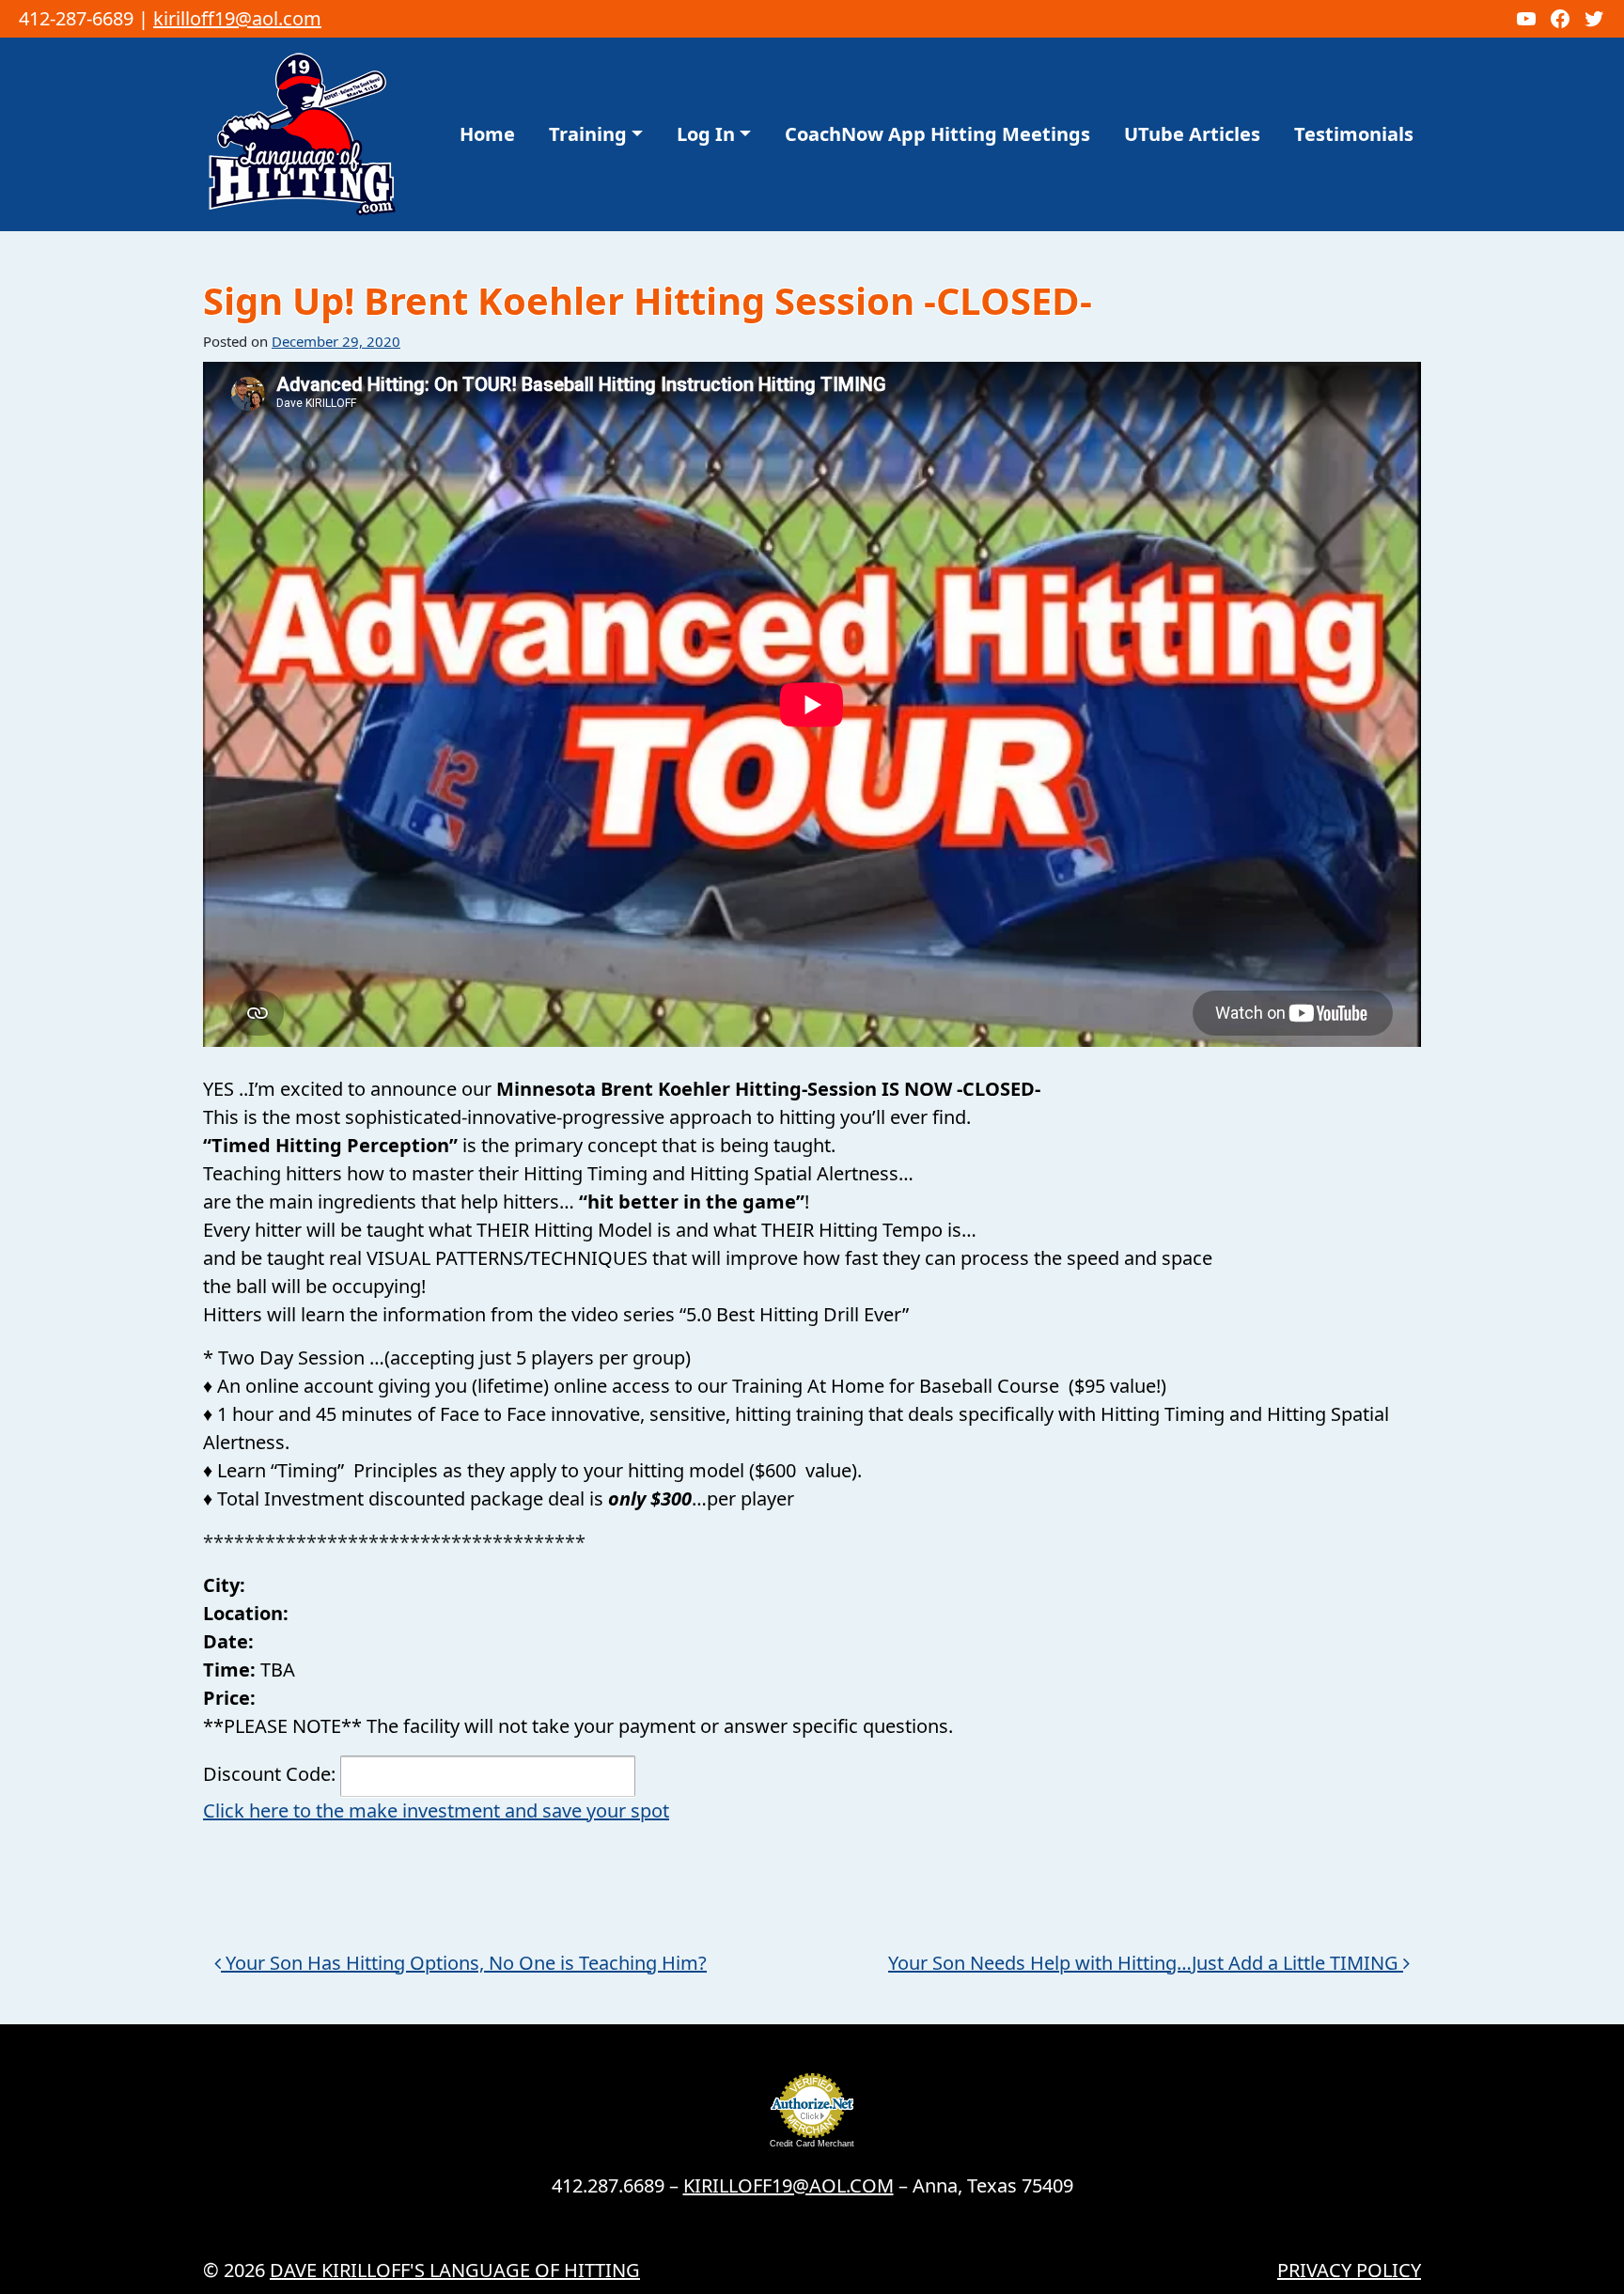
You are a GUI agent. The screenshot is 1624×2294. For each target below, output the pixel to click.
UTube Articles (1192, 134)
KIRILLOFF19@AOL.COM (789, 2185)
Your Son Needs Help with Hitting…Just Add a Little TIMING (1146, 1963)
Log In (706, 134)
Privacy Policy (1349, 2270)
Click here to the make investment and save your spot (436, 1810)
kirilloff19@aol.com (237, 18)
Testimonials (1354, 134)
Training (588, 134)
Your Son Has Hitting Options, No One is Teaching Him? (464, 1963)
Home (487, 134)
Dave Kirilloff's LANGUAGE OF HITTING (455, 2270)
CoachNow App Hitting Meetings (937, 134)
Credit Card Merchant (812, 2144)
